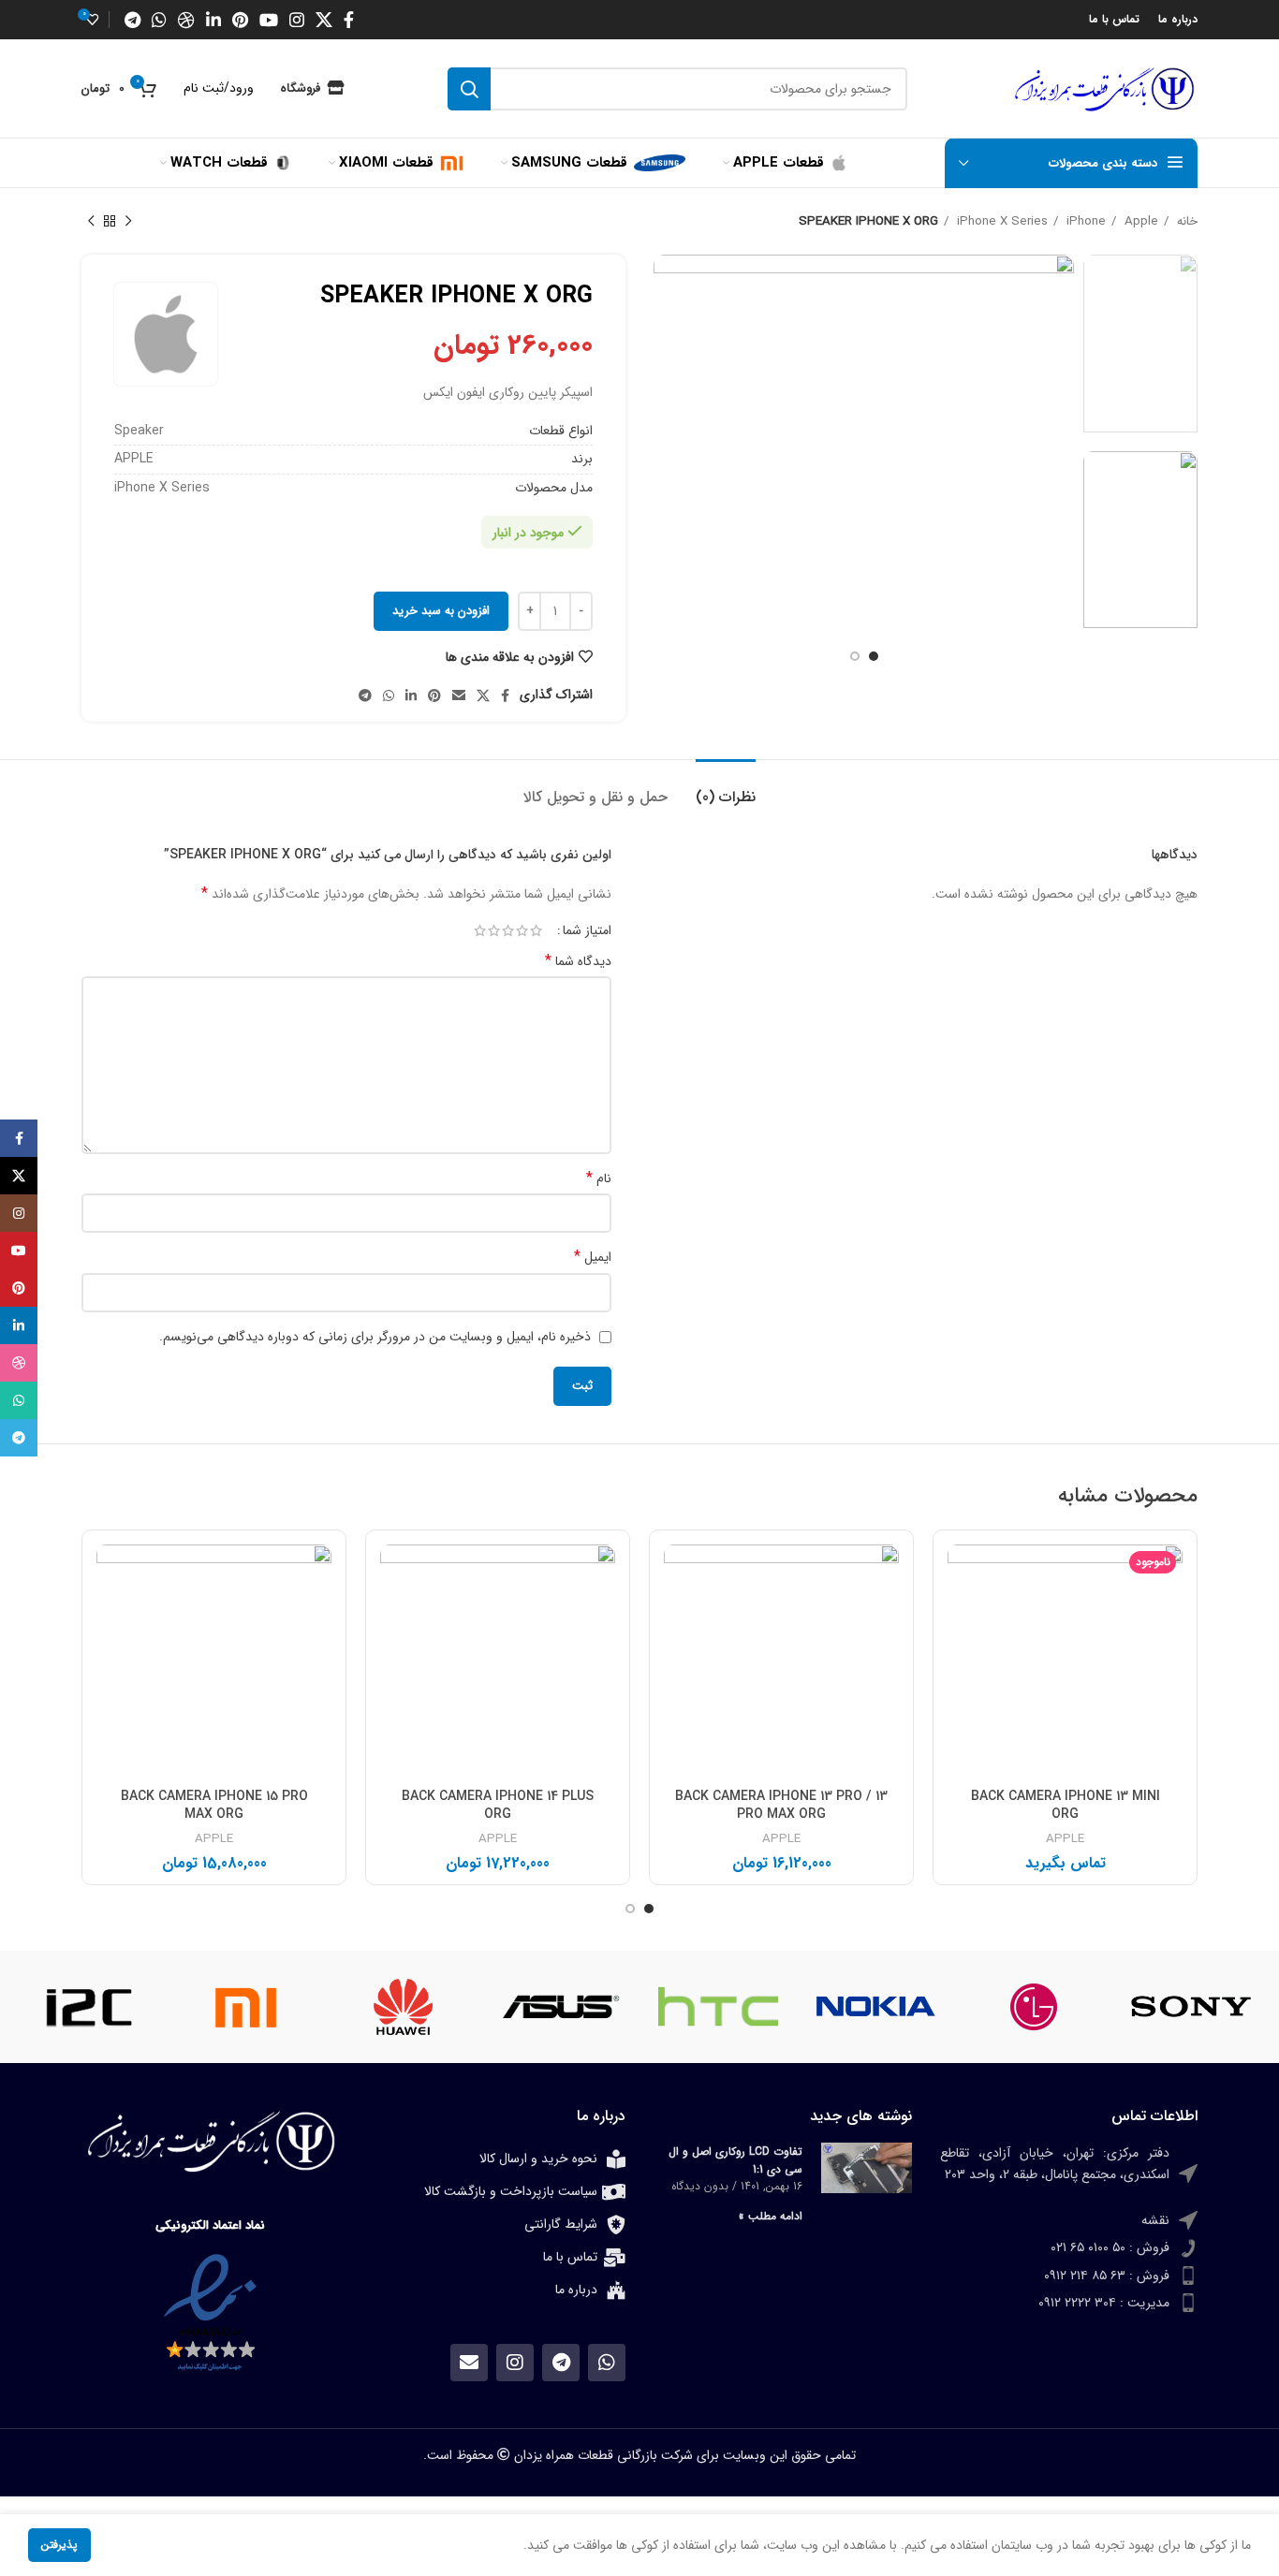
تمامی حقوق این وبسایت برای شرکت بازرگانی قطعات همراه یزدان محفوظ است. (639, 2455)
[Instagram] (515, 2363)
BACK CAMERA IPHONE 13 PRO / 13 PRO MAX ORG (781, 1806)
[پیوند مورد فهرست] (1069, 2173)
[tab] (726, 788)
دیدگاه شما (578, 961)
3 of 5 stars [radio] (508, 930)
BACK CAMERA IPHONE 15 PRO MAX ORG (214, 1806)
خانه (1185, 221)
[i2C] (88, 2007)
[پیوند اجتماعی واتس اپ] (159, 20)
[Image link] (210, 2313)
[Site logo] (1104, 88)
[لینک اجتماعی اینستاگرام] (297, 20)
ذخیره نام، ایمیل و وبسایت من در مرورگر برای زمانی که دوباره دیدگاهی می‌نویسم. (375, 1337)
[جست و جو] (469, 89)
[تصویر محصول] (1065, 1662)
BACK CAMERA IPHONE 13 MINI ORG (1066, 1806)
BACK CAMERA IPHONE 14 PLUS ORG (498, 1806)
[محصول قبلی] (128, 222)
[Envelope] (469, 2363)
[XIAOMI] (245, 2007)
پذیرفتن (59, 2545)
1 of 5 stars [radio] (536, 930)
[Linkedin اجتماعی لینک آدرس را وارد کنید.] (213, 20)
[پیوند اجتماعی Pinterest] (240, 20)
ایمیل (593, 1257)
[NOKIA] (875, 2007)
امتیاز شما (587, 930)
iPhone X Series (1000, 221)
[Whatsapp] (607, 2363)
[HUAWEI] (404, 2007)
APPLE (1065, 1840)
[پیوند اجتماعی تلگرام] (132, 20)
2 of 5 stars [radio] (522, 930)
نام (599, 1178)
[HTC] (718, 2007)
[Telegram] (561, 2363)
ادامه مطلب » (771, 2216)
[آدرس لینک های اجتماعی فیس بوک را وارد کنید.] (349, 20)
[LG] (1034, 2007)
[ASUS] (561, 2007)
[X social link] (324, 20)
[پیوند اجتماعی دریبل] (186, 20)
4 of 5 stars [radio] (494, 930)
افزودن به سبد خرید (441, 611)
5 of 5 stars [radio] (480, 930)
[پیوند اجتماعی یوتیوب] (269, 20)
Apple (1139, 221)
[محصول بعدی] (91, 222)
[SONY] (1191, 2007)
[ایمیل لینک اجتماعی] (459, 695)
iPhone (1084, 221)
